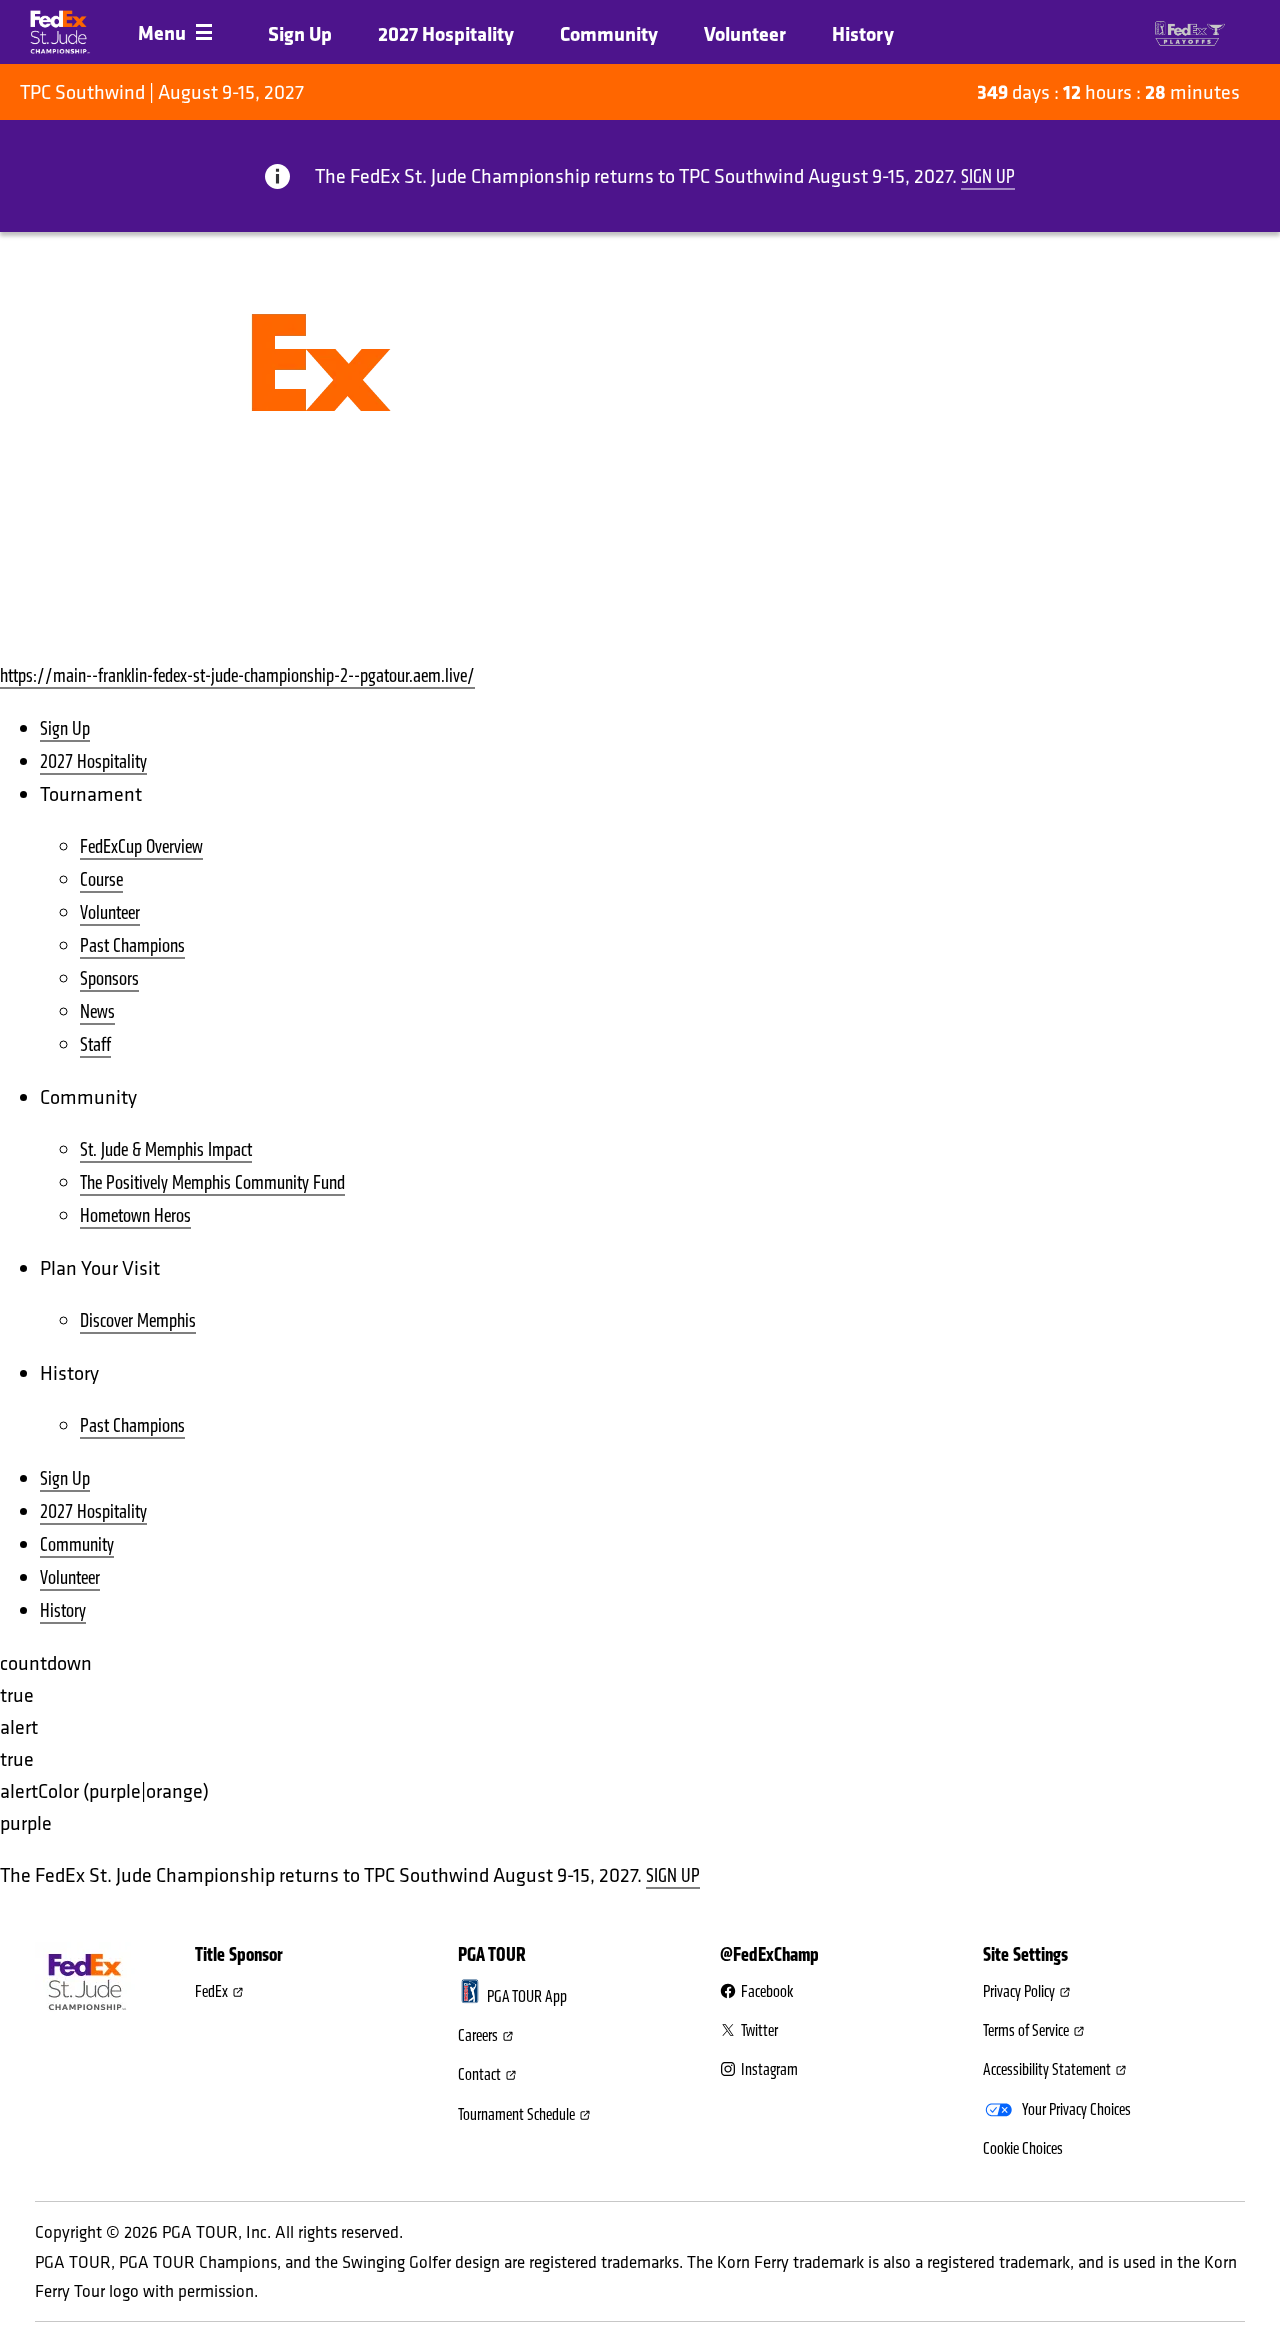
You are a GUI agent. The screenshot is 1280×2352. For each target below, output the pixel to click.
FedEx (211, 1992)
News (97, 1011)
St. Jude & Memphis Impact (166, 1149)
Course (101, 879)
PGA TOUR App (527, 1997)
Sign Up (300, 33)
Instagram (769, 2070)
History (863, 33)
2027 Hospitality (446, 33)
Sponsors (109, 978)
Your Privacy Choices (1076, 2110)
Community (609, 33)
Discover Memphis (138, 1320)
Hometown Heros (135, 1215)
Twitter (759, 2031)
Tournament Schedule (516, 2115)
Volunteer (745, 33)
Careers (478, 2036)
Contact (479, 2075)
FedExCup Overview (141, 846)
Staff (95, 1044)
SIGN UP (988, 176)
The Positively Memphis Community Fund (212, 1182)
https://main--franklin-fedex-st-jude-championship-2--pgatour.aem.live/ (237, 675)
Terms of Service (1026, 2031)
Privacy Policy (1019, 1992)
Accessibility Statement (1047, 2070)
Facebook (767, 1992)
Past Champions (132, 945)
